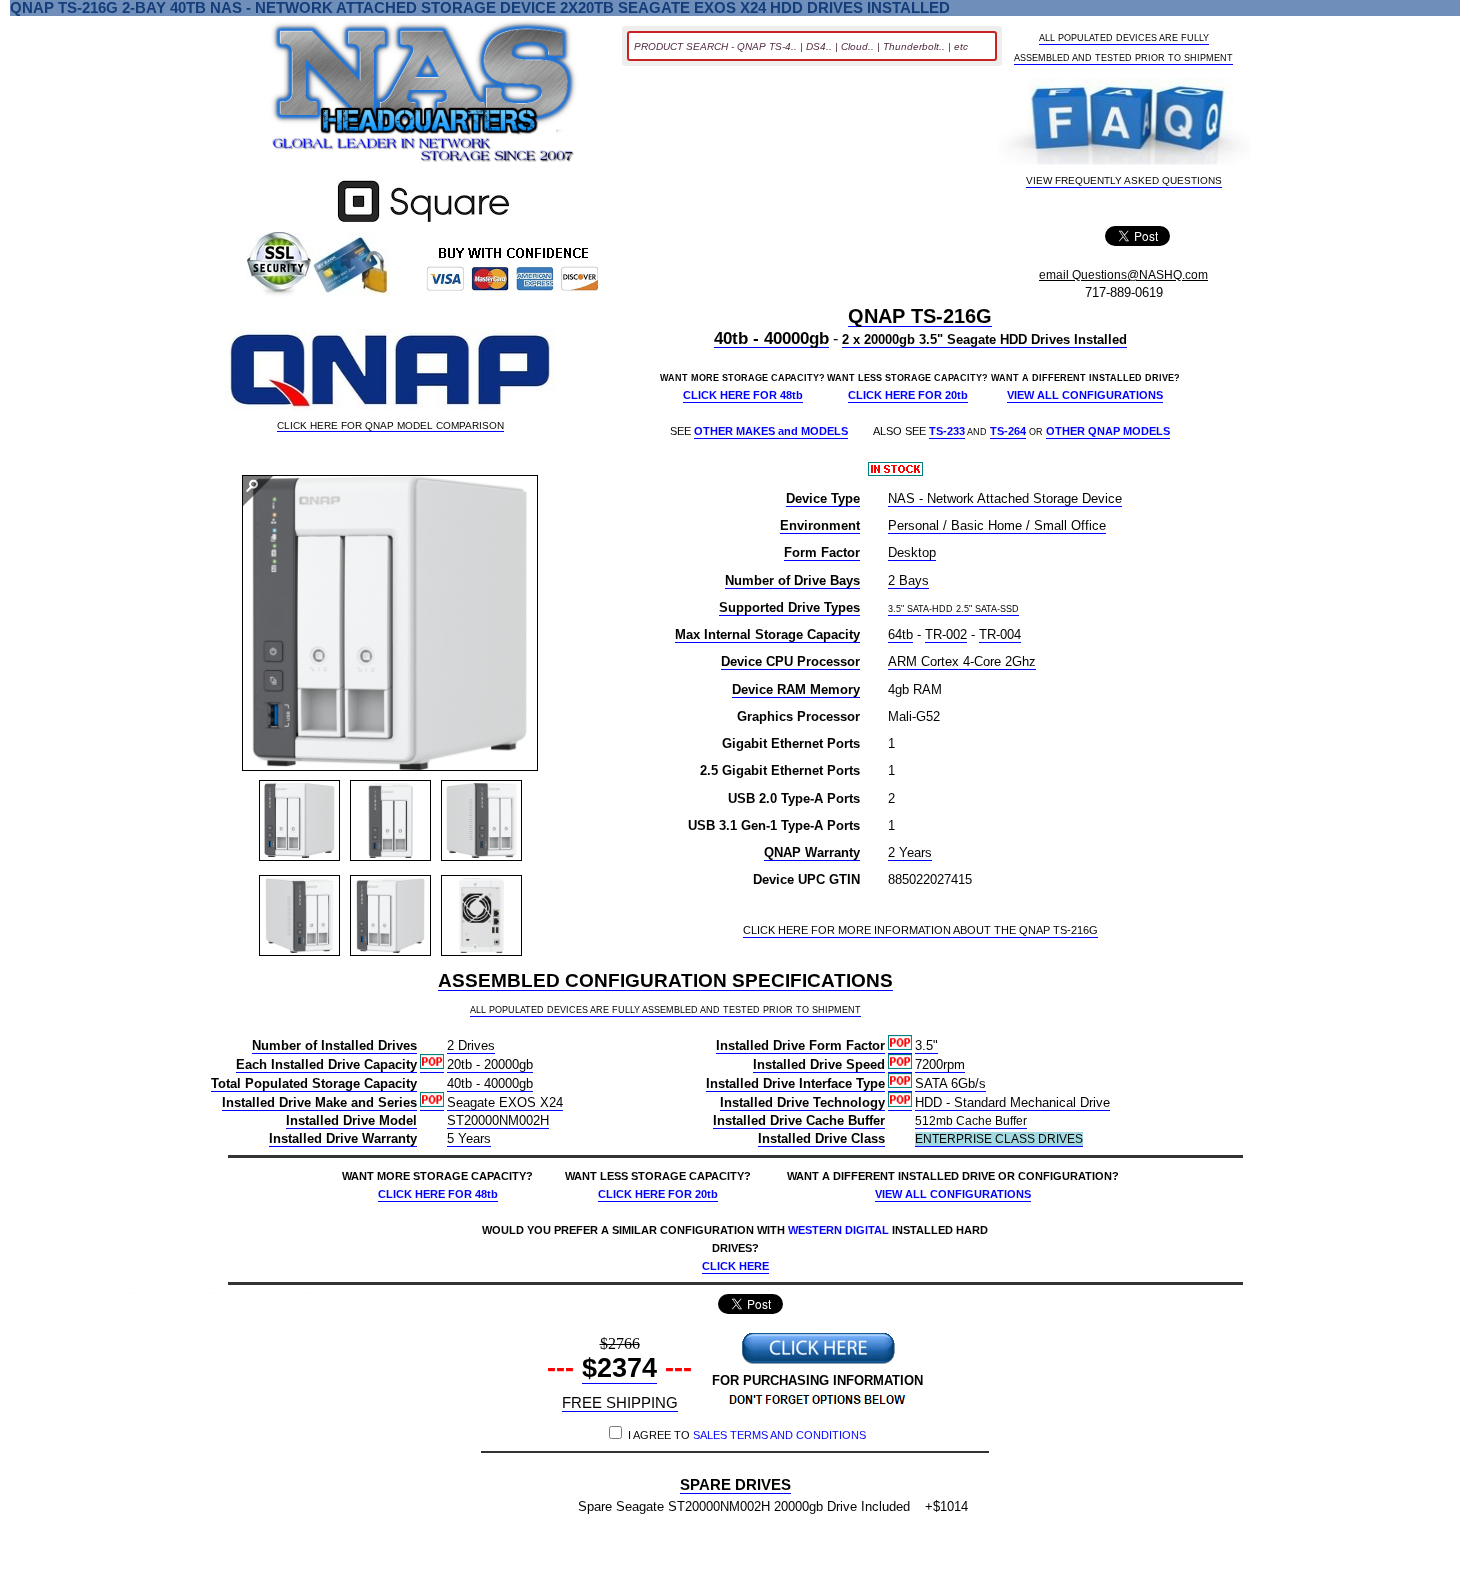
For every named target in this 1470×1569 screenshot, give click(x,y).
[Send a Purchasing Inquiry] (818, 1361)
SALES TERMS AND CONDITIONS (779, 1435)
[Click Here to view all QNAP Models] (390, 372)
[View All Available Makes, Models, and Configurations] (424, 98)
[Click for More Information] (423, 222)
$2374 (619, 1368)
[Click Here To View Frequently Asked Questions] (1125, 123)
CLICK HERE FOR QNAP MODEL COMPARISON (390, 426)
